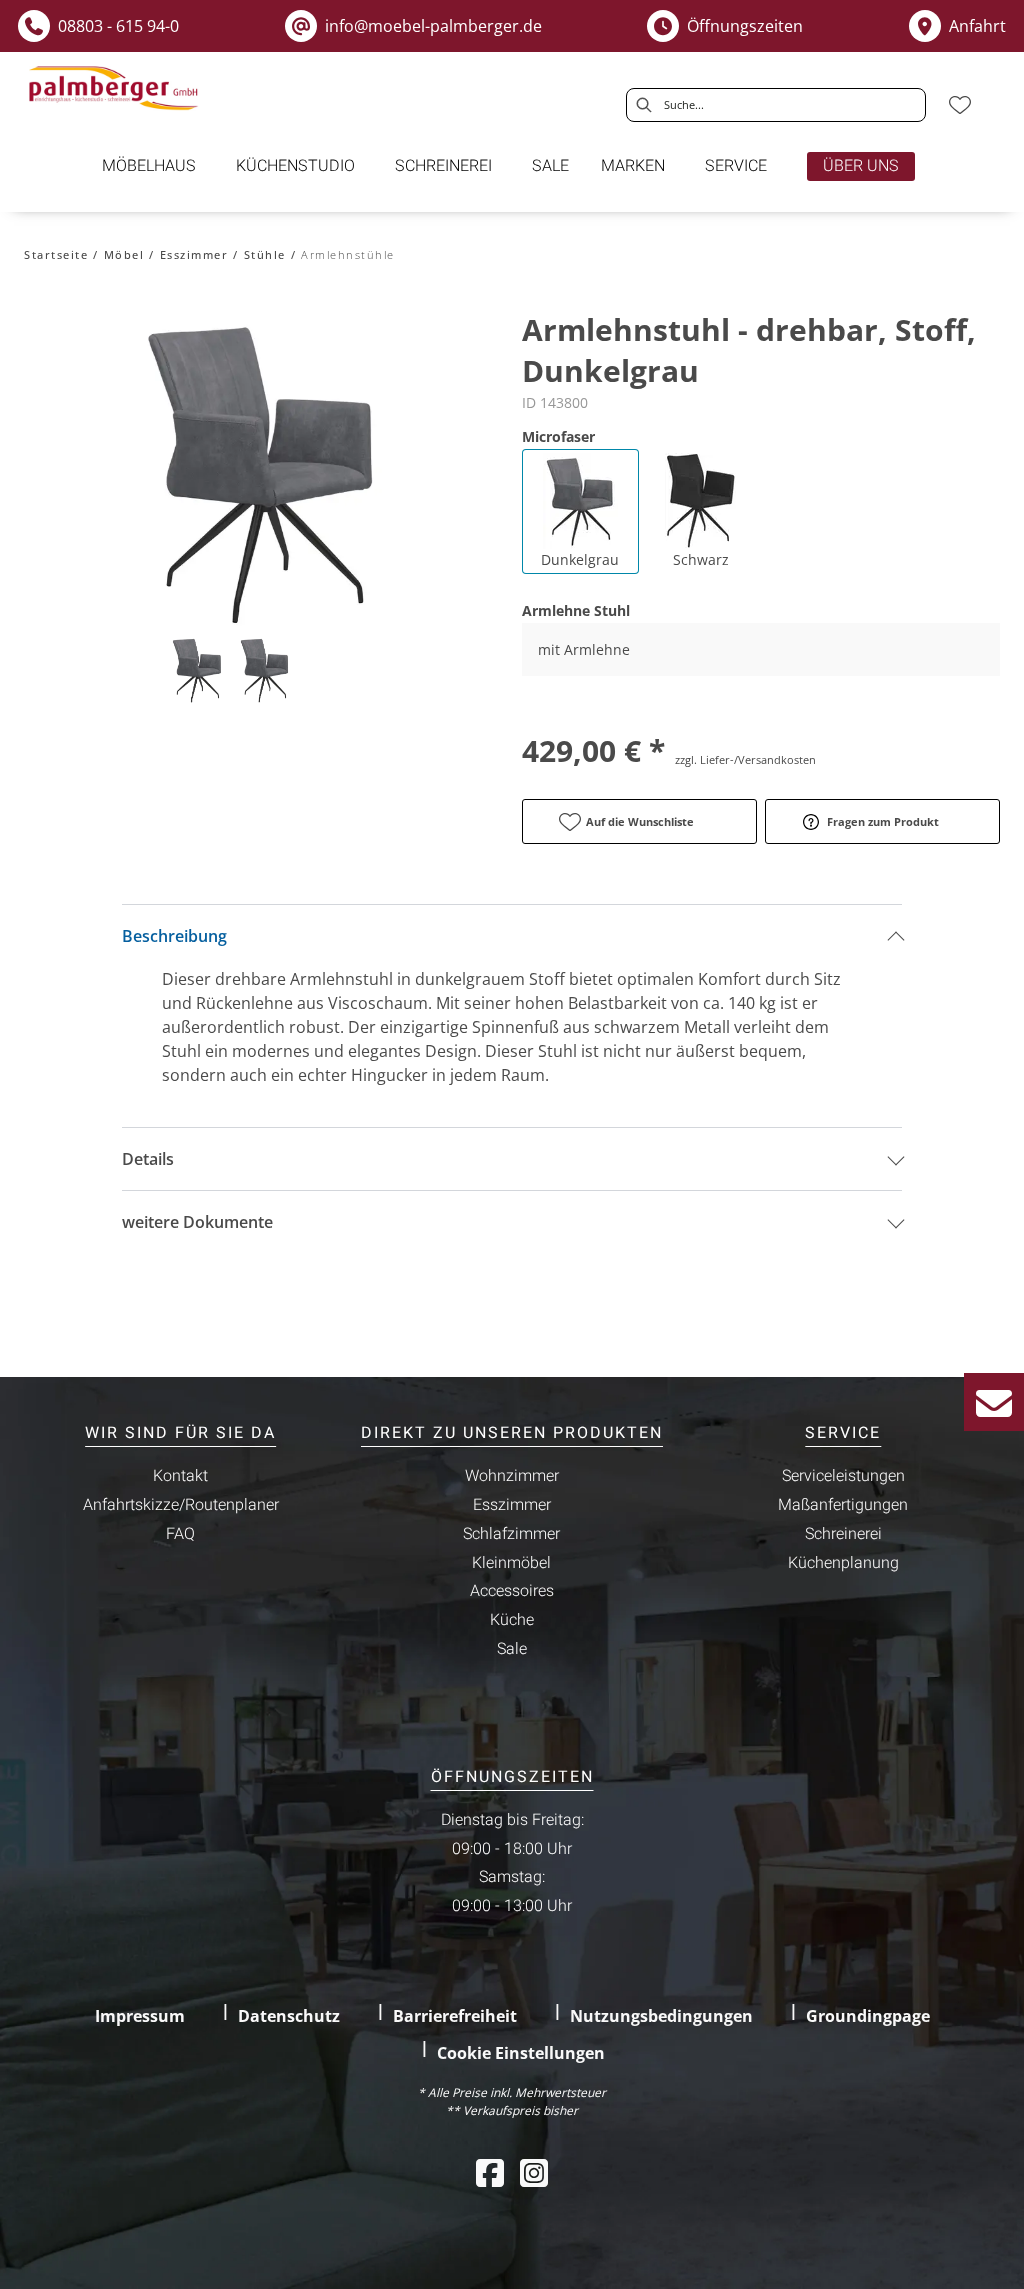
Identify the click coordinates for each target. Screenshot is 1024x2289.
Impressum (140, 2016)
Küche (512, 1620)
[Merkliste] (960, 105)
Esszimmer (194, 254)
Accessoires (512, 1591)
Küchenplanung (843, 1563)
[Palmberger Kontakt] (994, 1402)
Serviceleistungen (843, 1476)
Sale (512, 1649)
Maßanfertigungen (843, 1505)
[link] (149, 166)
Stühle (265, 254)
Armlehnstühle (348, 254)
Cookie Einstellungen (521, 2053)
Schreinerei (843, 1534)
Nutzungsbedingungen (661, 2016)
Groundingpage (868, 2016)
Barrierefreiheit (455, 2016)
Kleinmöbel (511, 1563)
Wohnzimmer (512, 1476)
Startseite (56, 254)
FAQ (180, 1534)
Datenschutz (289, 2016)
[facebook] (490, 2172)
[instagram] (534, 2172)
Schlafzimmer (511, 1534)
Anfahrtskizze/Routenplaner (181, 1505)
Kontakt (180, 1476)
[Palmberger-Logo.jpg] (116, 88)
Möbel (124, 254)
